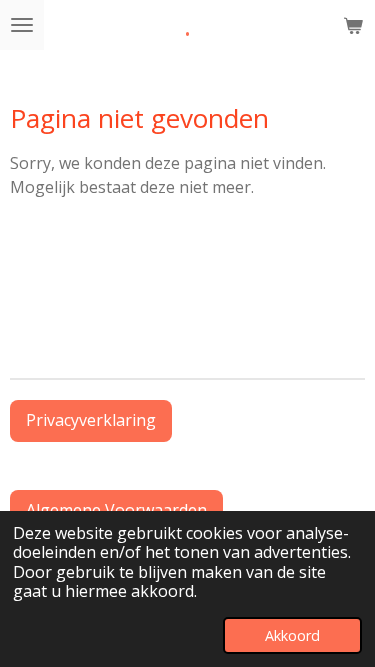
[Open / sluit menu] (22, 25)
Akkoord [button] (292, 635)
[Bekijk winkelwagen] (353, 25)
